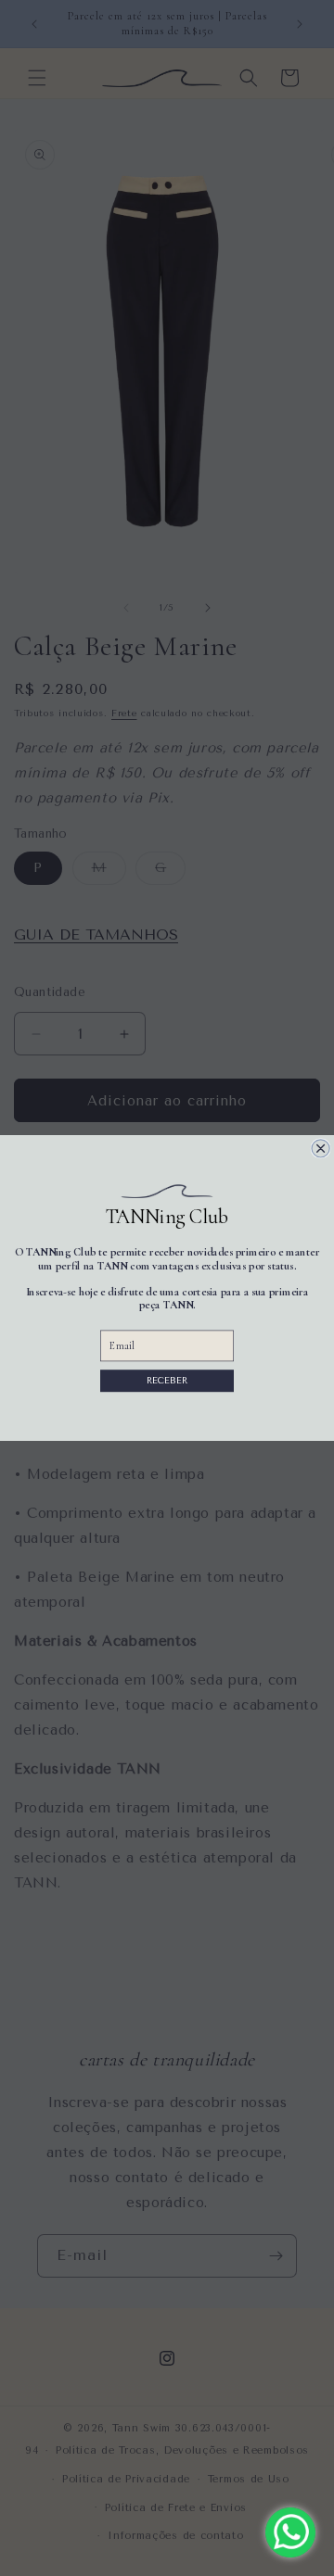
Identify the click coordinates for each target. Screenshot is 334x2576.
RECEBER (167, 1380)
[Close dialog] (321, 1149)
